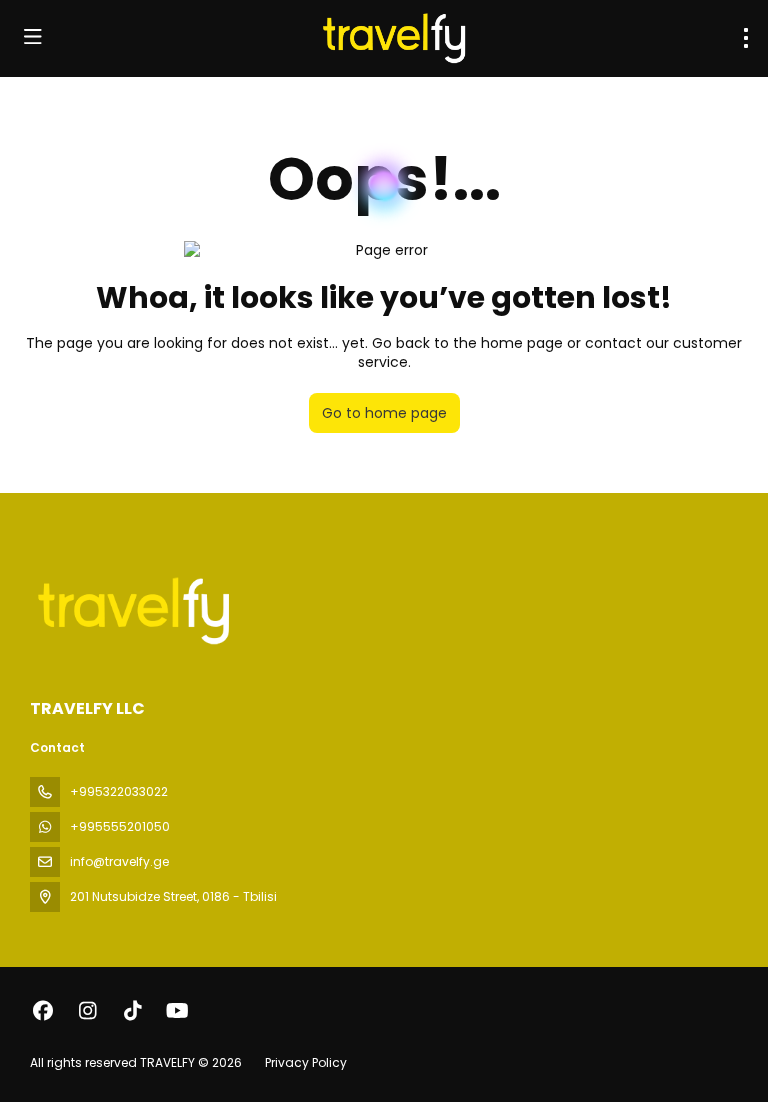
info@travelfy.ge (119, 861)
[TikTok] (132, 1011)
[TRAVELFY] (132, 610)
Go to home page (384, 413)
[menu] (746, 38)
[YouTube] (177, 1011)
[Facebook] (42, 1011)
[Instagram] (87, 1011)
